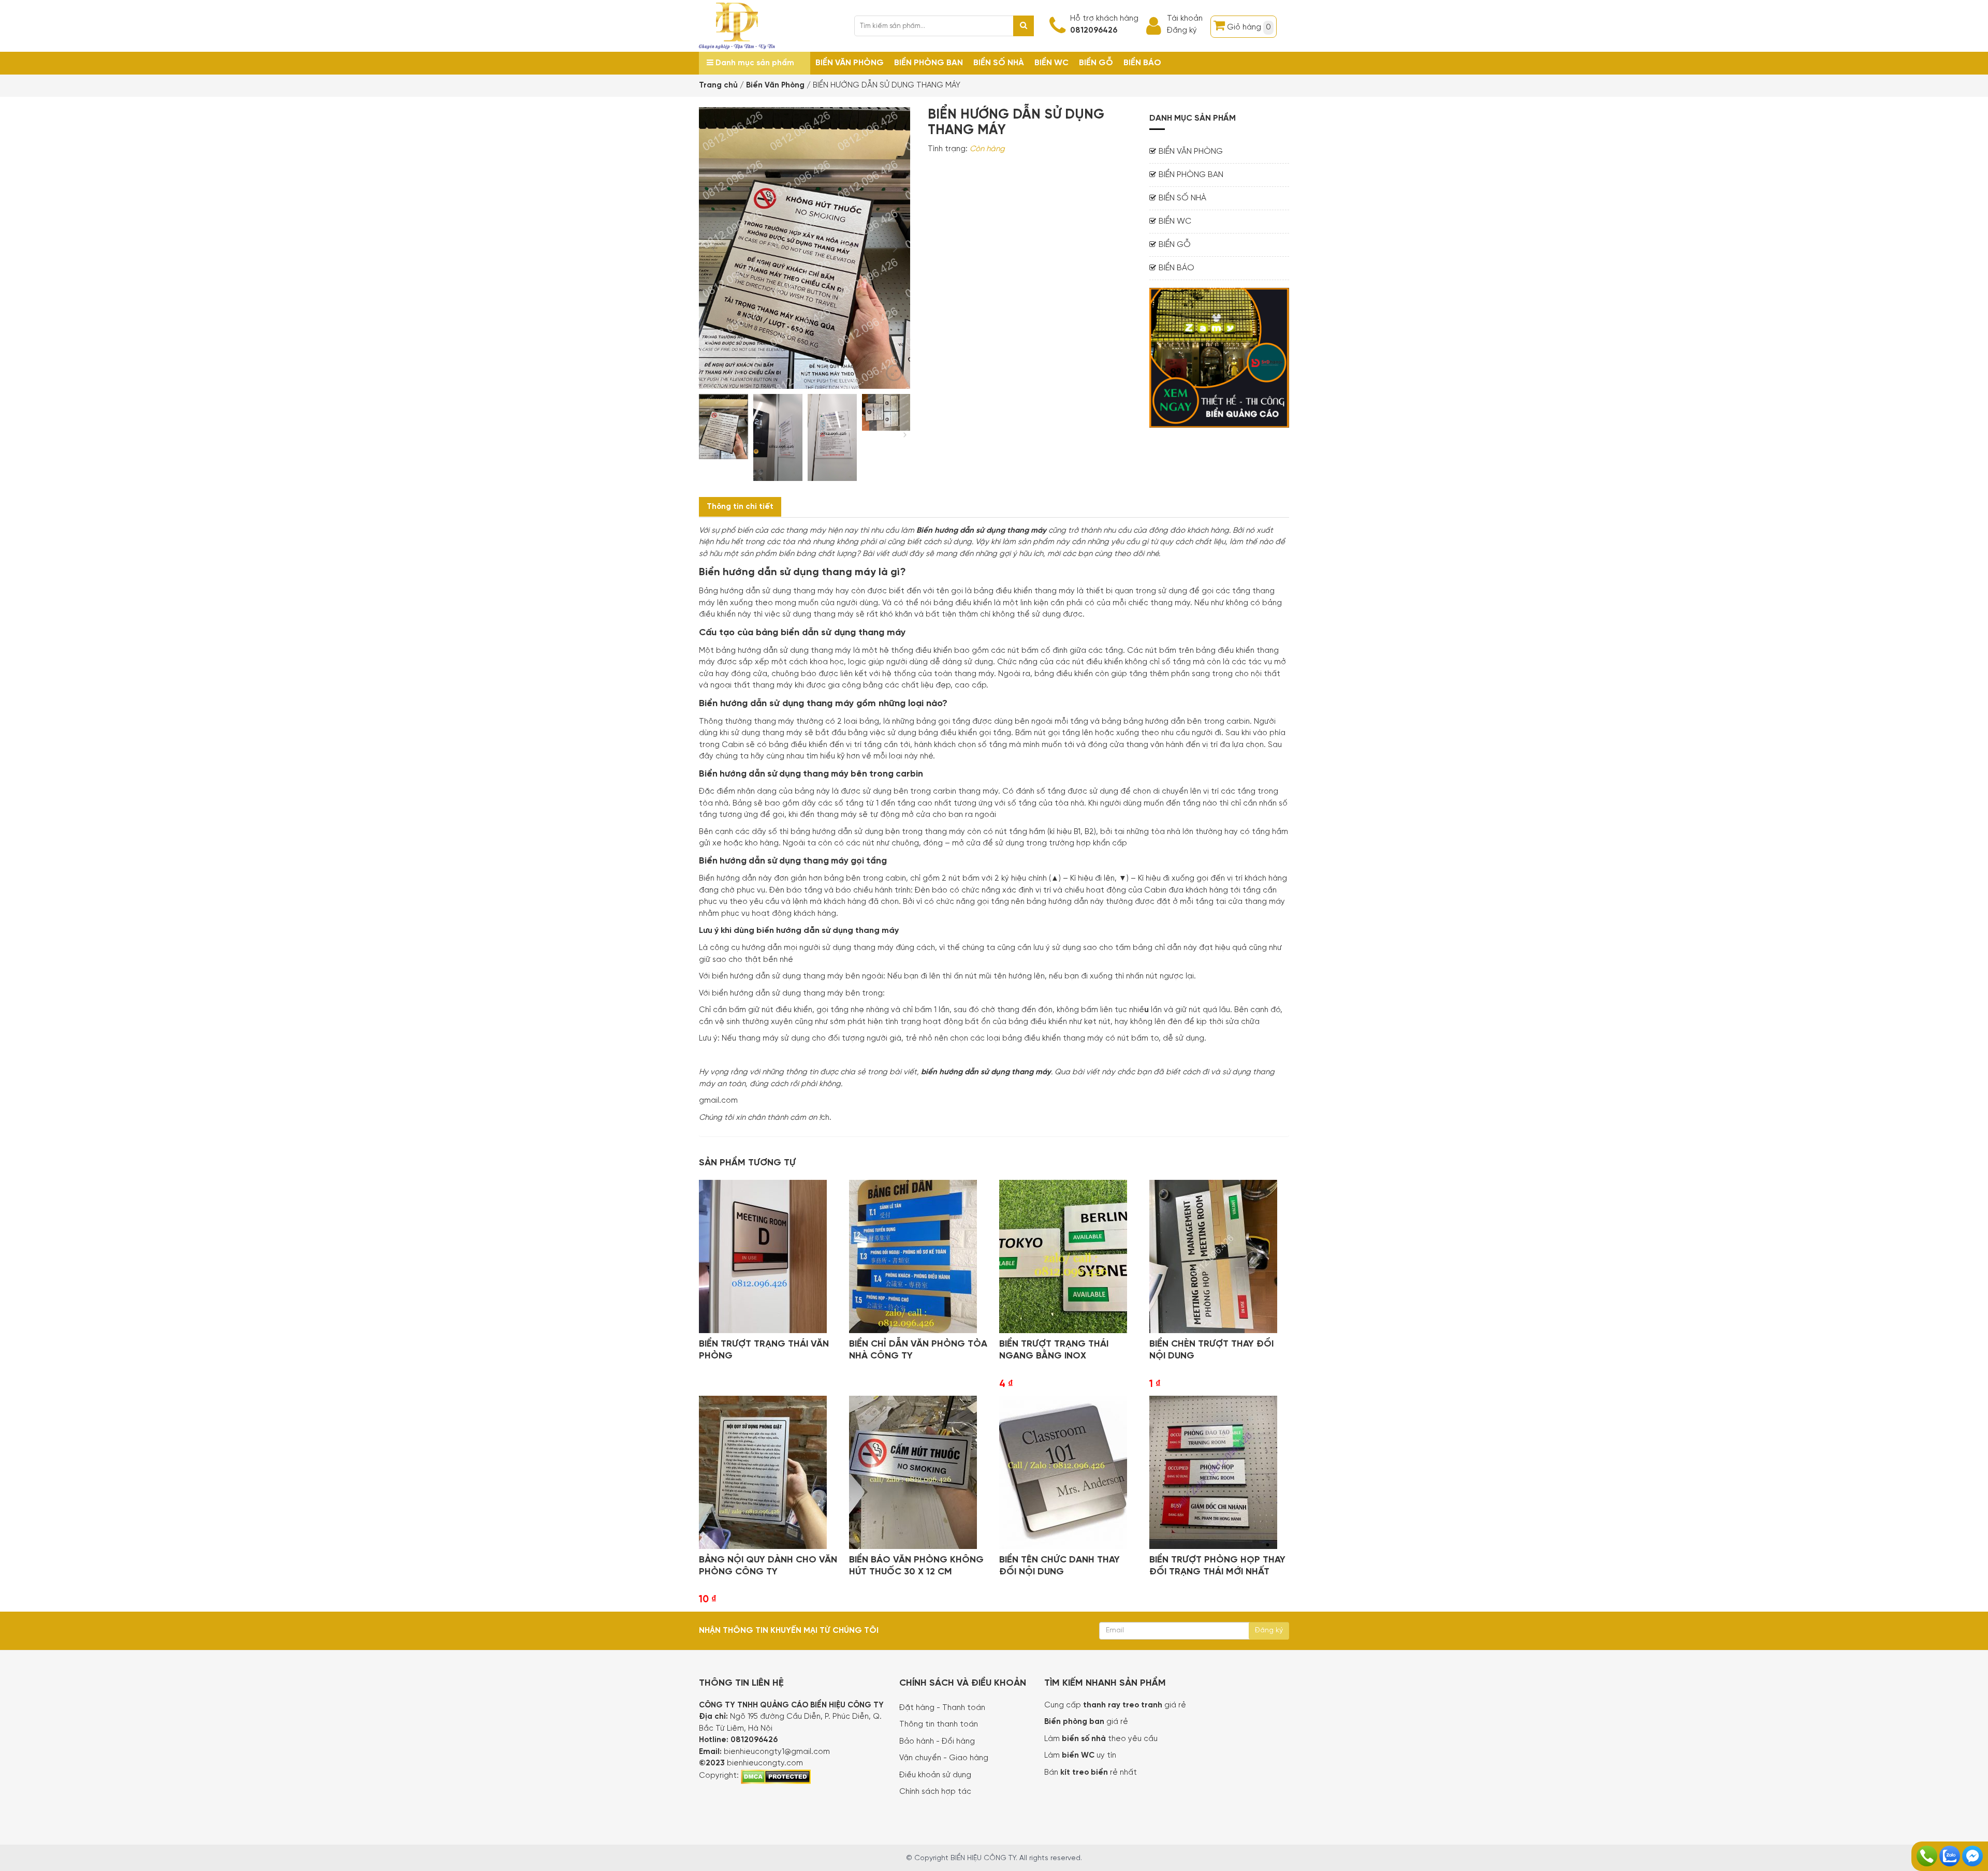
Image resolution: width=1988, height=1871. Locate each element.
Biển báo (1142, 63)
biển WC (1079, 1756)
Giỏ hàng (1249, 27)
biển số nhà (1083, 1739)
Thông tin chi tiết (740, 507)
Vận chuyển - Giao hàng (944, 1758)
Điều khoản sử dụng (935, 1775)
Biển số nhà (999, 63)
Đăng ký (1182, 31)
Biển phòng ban (929, 63)
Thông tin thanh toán (939, 1724)
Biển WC (1051, 63)
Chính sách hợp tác (935, 1792)
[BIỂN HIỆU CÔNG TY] (737, 25)
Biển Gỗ (1096, 63)
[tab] (740, 507)
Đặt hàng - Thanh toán (942, 1708)
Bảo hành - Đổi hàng (937, 1742)
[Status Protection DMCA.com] (776, 1775)
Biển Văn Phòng (850, 63)
